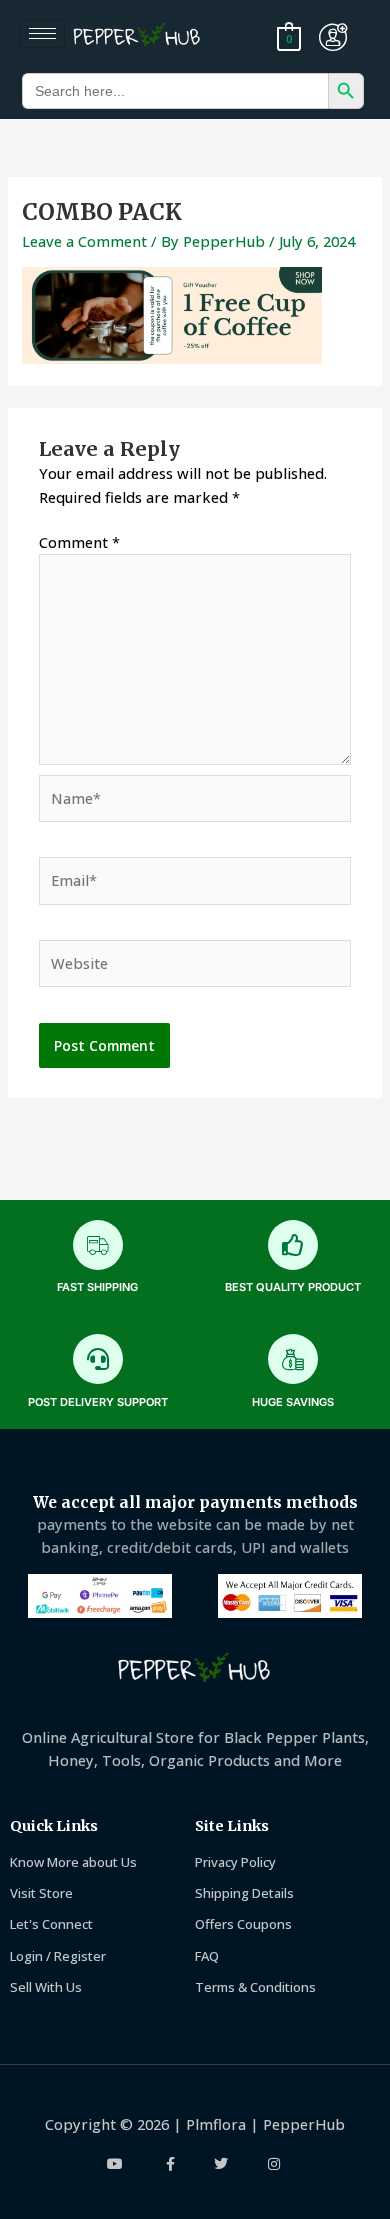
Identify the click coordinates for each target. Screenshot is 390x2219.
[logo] (140, 37)
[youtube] (116, 2164)
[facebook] (169, 2164)
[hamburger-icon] (42, 33)
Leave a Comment (84, 241)
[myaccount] (333, 37)
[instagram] (274, 2164)
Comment (79, 542)
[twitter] (221, 2164)
